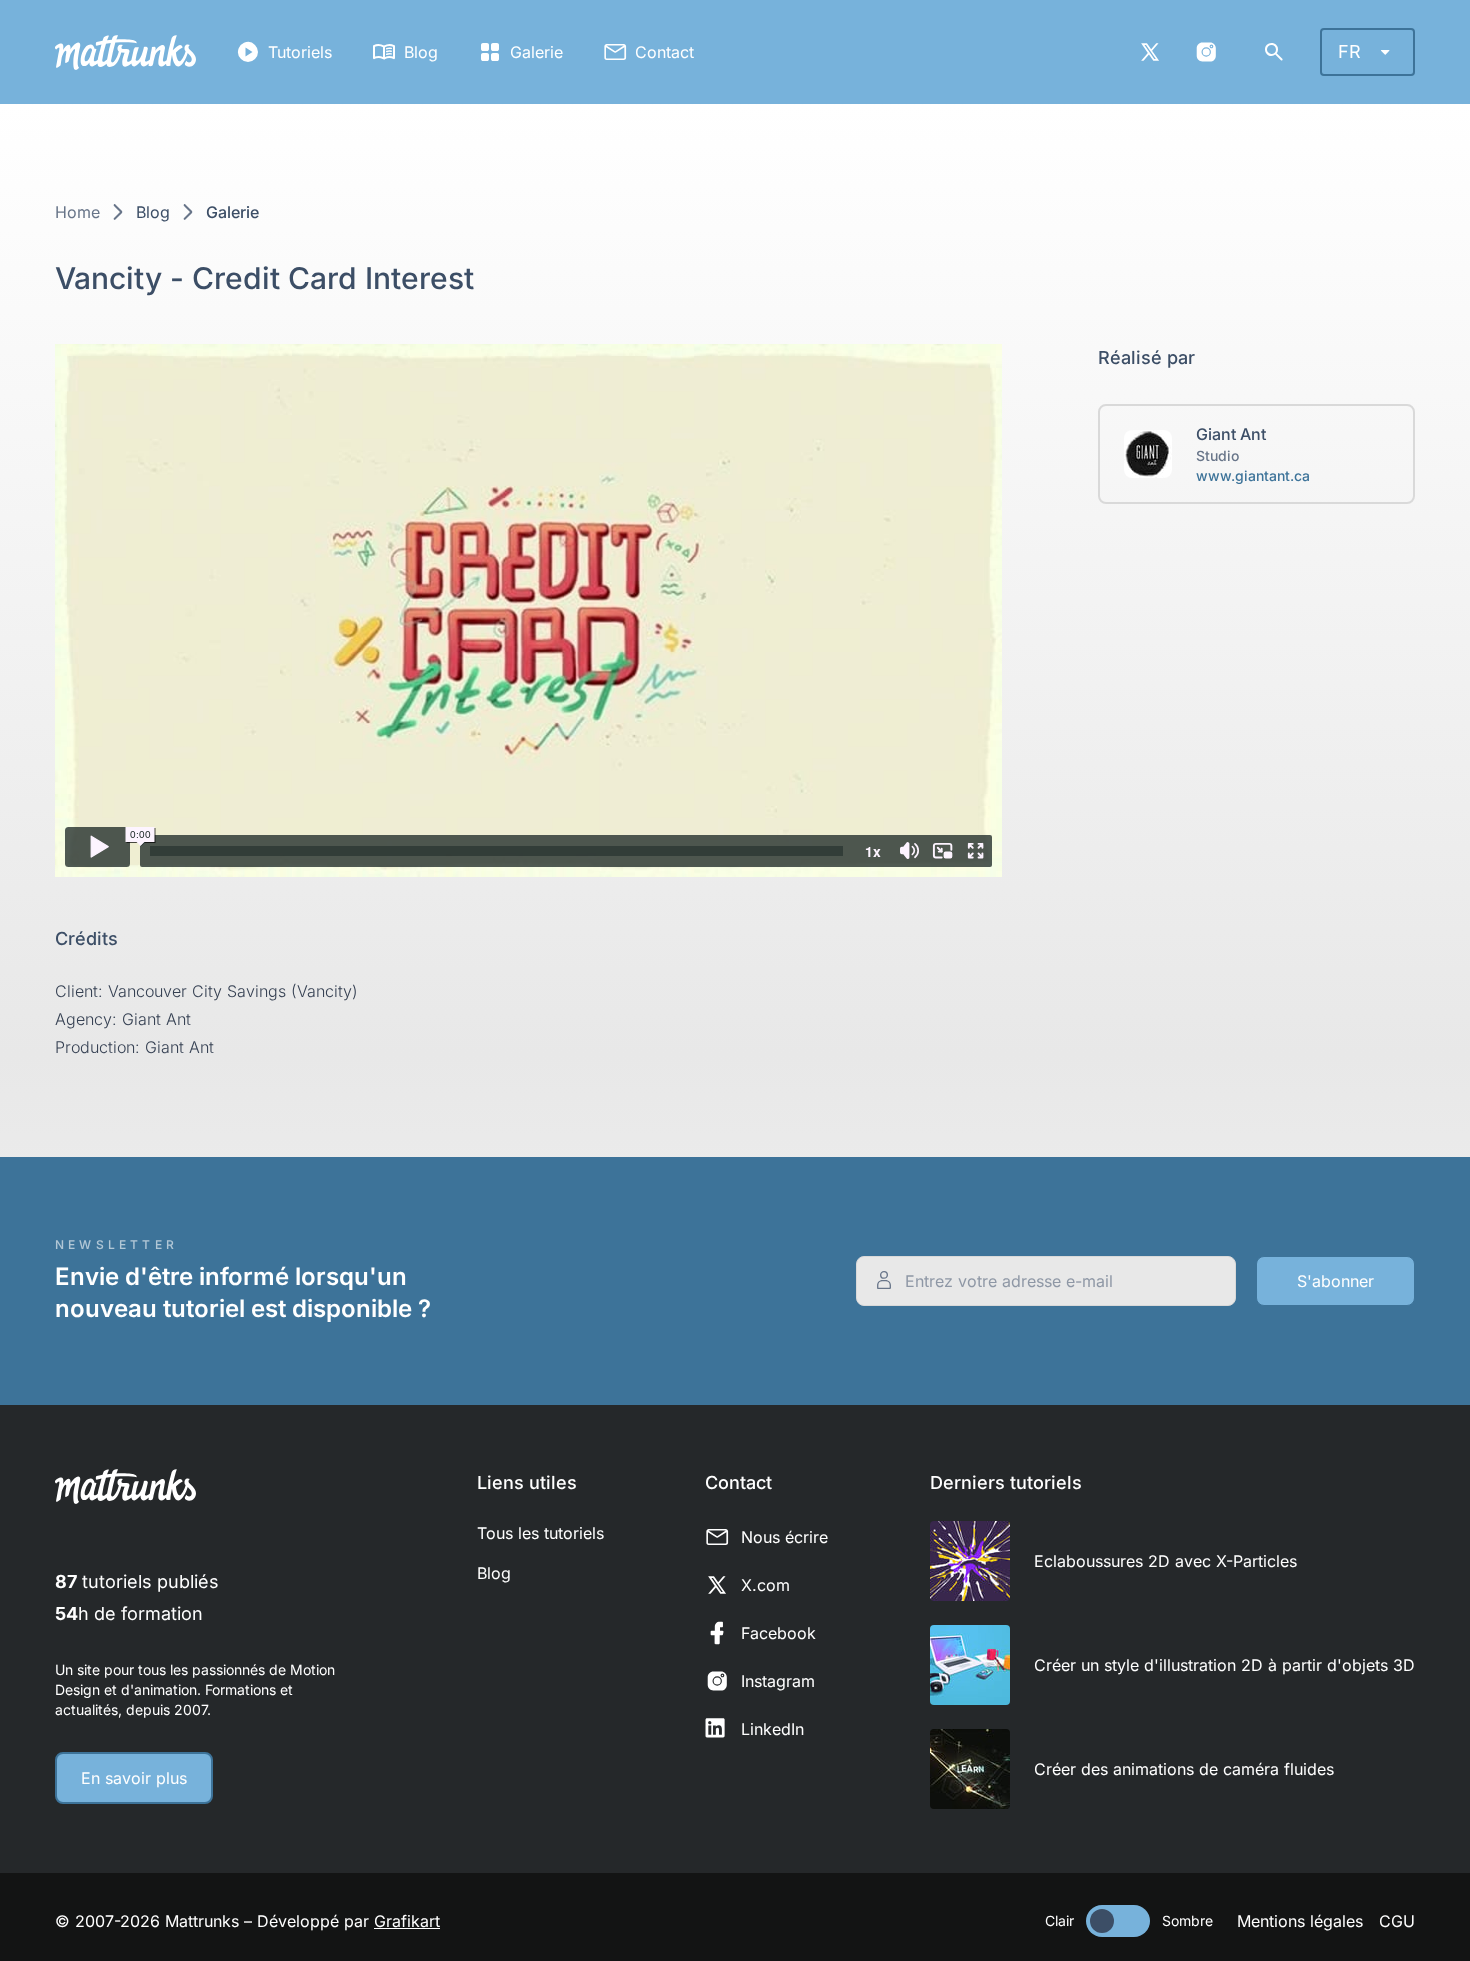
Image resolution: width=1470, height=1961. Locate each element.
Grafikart (407, 1921)
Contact (664, 52)
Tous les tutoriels (540, 1533)
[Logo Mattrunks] (125, 52)
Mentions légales (1300, 1921)
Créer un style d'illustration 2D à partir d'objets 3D (1224, 1665)
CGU (1397, 1921)
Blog (421, 52)
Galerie (536, 52)
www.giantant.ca (1253, 475)
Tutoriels (300, 52)
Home (77, 212)
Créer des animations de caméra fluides (1184, 1769)
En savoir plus (134, 1778)
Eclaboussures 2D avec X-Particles (1165, 1561)
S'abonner (1335, 1281)
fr (1349, 51)
